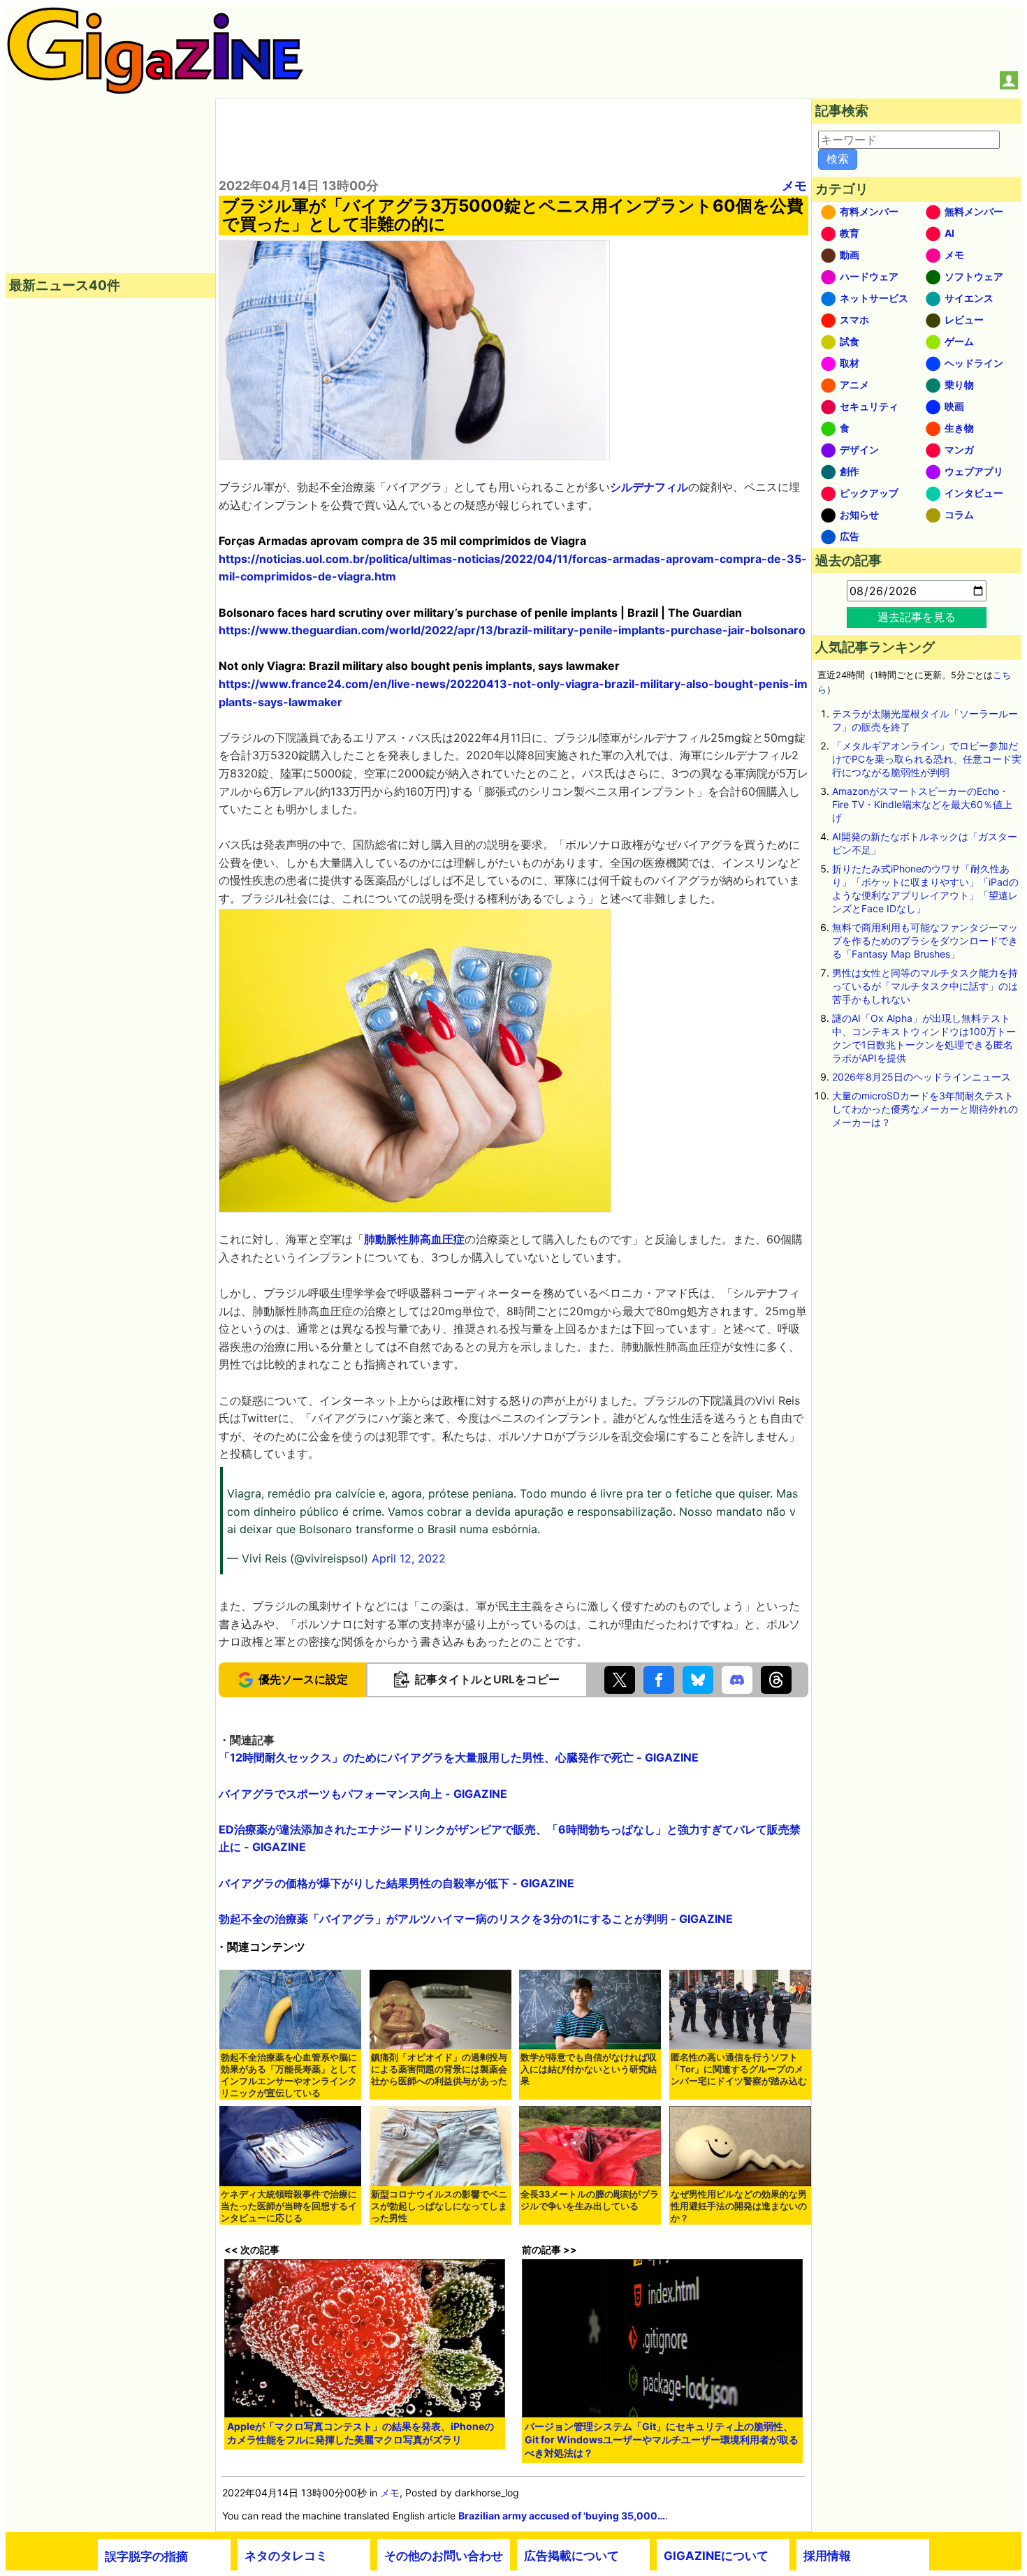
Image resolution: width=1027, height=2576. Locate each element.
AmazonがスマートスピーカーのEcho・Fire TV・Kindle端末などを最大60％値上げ (922, 804)
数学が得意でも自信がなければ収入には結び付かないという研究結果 (589, 2069)
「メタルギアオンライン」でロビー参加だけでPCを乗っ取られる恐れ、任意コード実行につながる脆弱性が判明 (927, 759)
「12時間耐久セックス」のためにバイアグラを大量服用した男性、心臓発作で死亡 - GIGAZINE (459, 1757)
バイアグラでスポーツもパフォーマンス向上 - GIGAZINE (363, 1794)
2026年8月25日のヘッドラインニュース (922, 1077)
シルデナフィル (649, 487)
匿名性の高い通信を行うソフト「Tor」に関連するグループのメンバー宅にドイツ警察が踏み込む (739, 2069)
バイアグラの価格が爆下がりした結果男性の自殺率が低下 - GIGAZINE (396, 1883)
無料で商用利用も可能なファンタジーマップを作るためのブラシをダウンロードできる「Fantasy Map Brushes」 (925, 941)
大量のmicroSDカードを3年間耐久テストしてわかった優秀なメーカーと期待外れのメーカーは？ (925, 1109)
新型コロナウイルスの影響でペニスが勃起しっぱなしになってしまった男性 (439, 2206)
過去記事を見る (917, 617)
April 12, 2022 (409, 1558)
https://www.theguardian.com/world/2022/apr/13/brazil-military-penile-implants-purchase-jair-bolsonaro (512, 630)
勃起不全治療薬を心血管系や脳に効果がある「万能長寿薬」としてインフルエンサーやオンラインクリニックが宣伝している (289, 2075)
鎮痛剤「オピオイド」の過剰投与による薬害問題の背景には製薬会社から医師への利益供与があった (439, 2069)
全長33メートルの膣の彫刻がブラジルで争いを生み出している (590, 2200)
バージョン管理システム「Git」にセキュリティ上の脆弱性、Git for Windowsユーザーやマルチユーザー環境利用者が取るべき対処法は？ (662, 2439)
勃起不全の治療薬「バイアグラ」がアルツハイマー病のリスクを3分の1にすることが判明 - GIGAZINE (476, 1919)
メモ (794, 185)
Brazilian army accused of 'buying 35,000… (562, 2516)
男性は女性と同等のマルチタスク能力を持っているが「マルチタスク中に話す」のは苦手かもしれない (925, 986)
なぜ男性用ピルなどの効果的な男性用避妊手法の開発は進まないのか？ (739, 2206)
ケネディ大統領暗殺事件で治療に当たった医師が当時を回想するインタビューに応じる (289, 2206)
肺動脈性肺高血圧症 (414, 1239)
